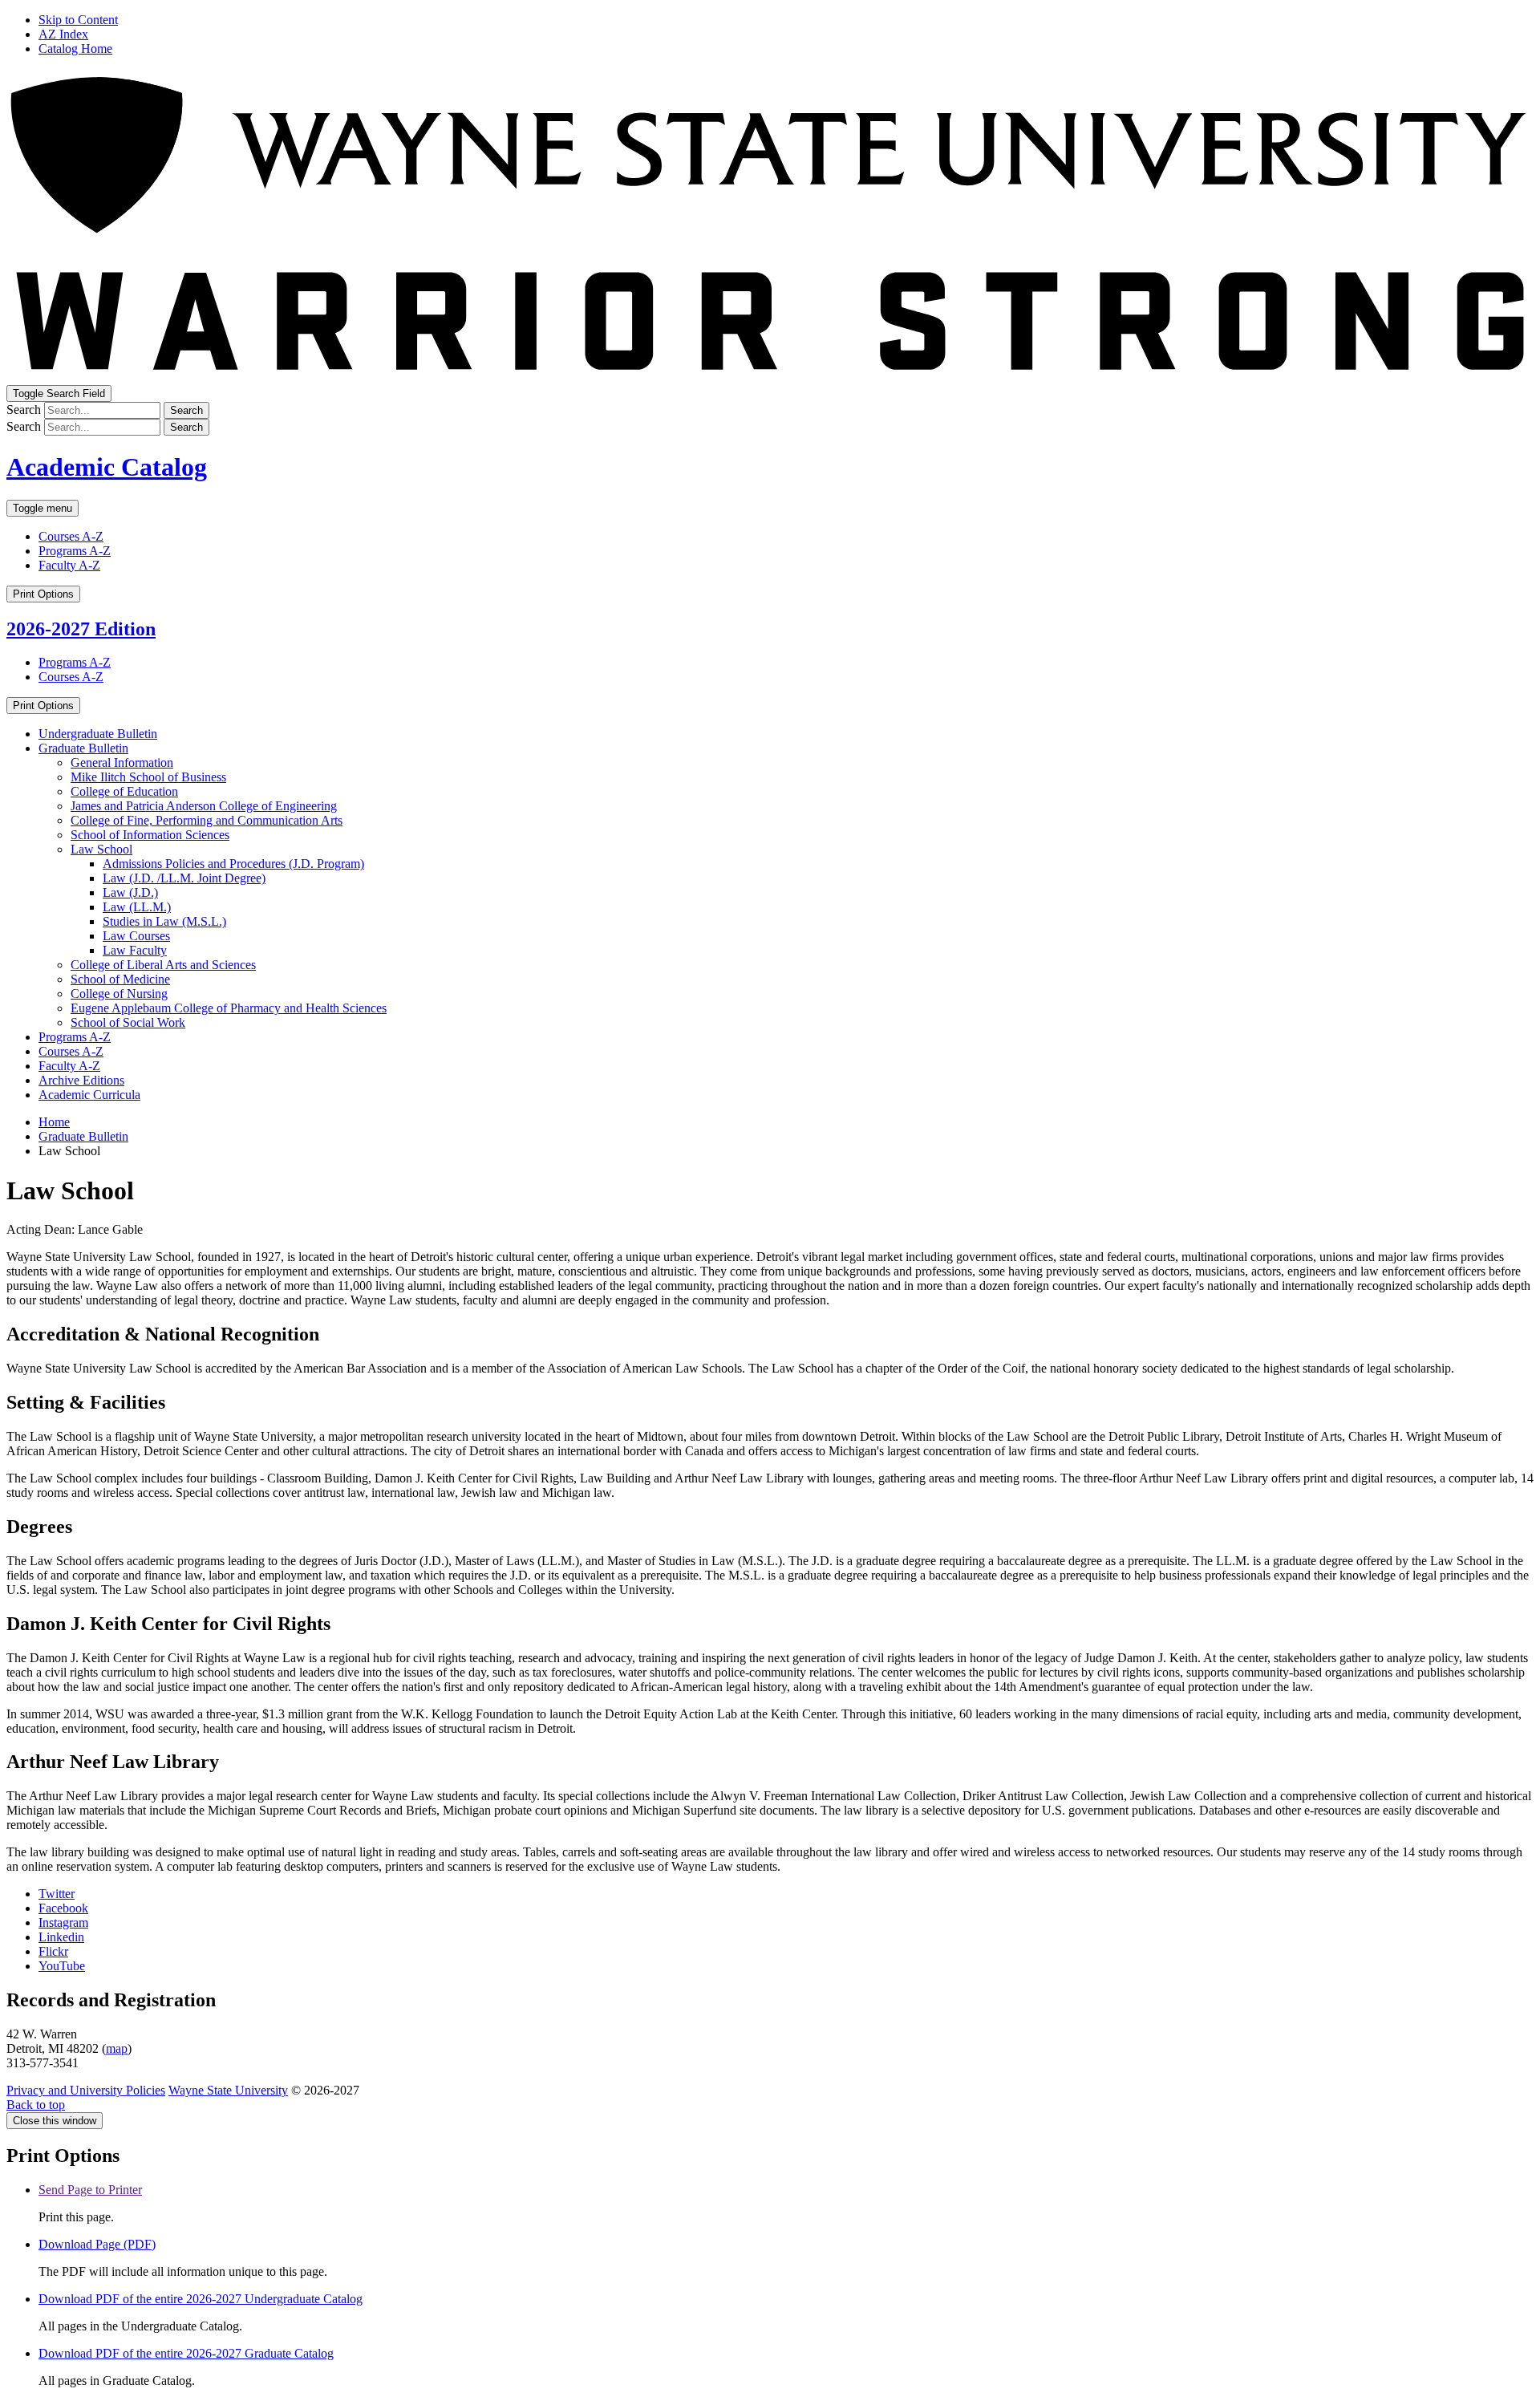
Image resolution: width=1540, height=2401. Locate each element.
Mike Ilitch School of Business (148, 777)
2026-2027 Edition (81, 629)
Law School (101, 849)
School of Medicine (120, 979)
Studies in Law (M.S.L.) (164, 921)
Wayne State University (228, 2090)
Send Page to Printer (90, 2190)
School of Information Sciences (150, 835)
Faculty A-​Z (69, 1066)
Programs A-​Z (75, 1037)
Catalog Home (75, 49)
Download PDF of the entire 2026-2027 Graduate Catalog (186, 2353)
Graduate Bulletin (83, 748)
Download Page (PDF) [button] (97, 2244)
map (117, 2048)
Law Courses (136, 936)
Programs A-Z (75, 551)
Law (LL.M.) (137, 907)
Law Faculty (135, 950)
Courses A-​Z (71, 1051)
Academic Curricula (89, 1095)
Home (54, 1122)
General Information (122, 762)
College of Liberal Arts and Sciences (163, 965)
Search (24, 410)
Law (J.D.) (130, 892)
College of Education (124, 791)
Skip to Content (78, 20)
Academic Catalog (107, 467)
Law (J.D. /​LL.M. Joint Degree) (184, 878)
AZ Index (63, 34)
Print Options (43, 594)
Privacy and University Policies (86, 2090)
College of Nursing (119, 994)
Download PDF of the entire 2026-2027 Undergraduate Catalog (201, 2299)
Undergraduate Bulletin (98, 734)
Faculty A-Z (69, 565)
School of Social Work (128, 1022)
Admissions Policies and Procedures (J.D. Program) (233, 864)
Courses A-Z (71, 536)
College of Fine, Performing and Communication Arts (207, 820)
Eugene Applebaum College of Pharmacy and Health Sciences (229, 1008)
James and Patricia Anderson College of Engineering (204, 806)
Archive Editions (81, 1080)
